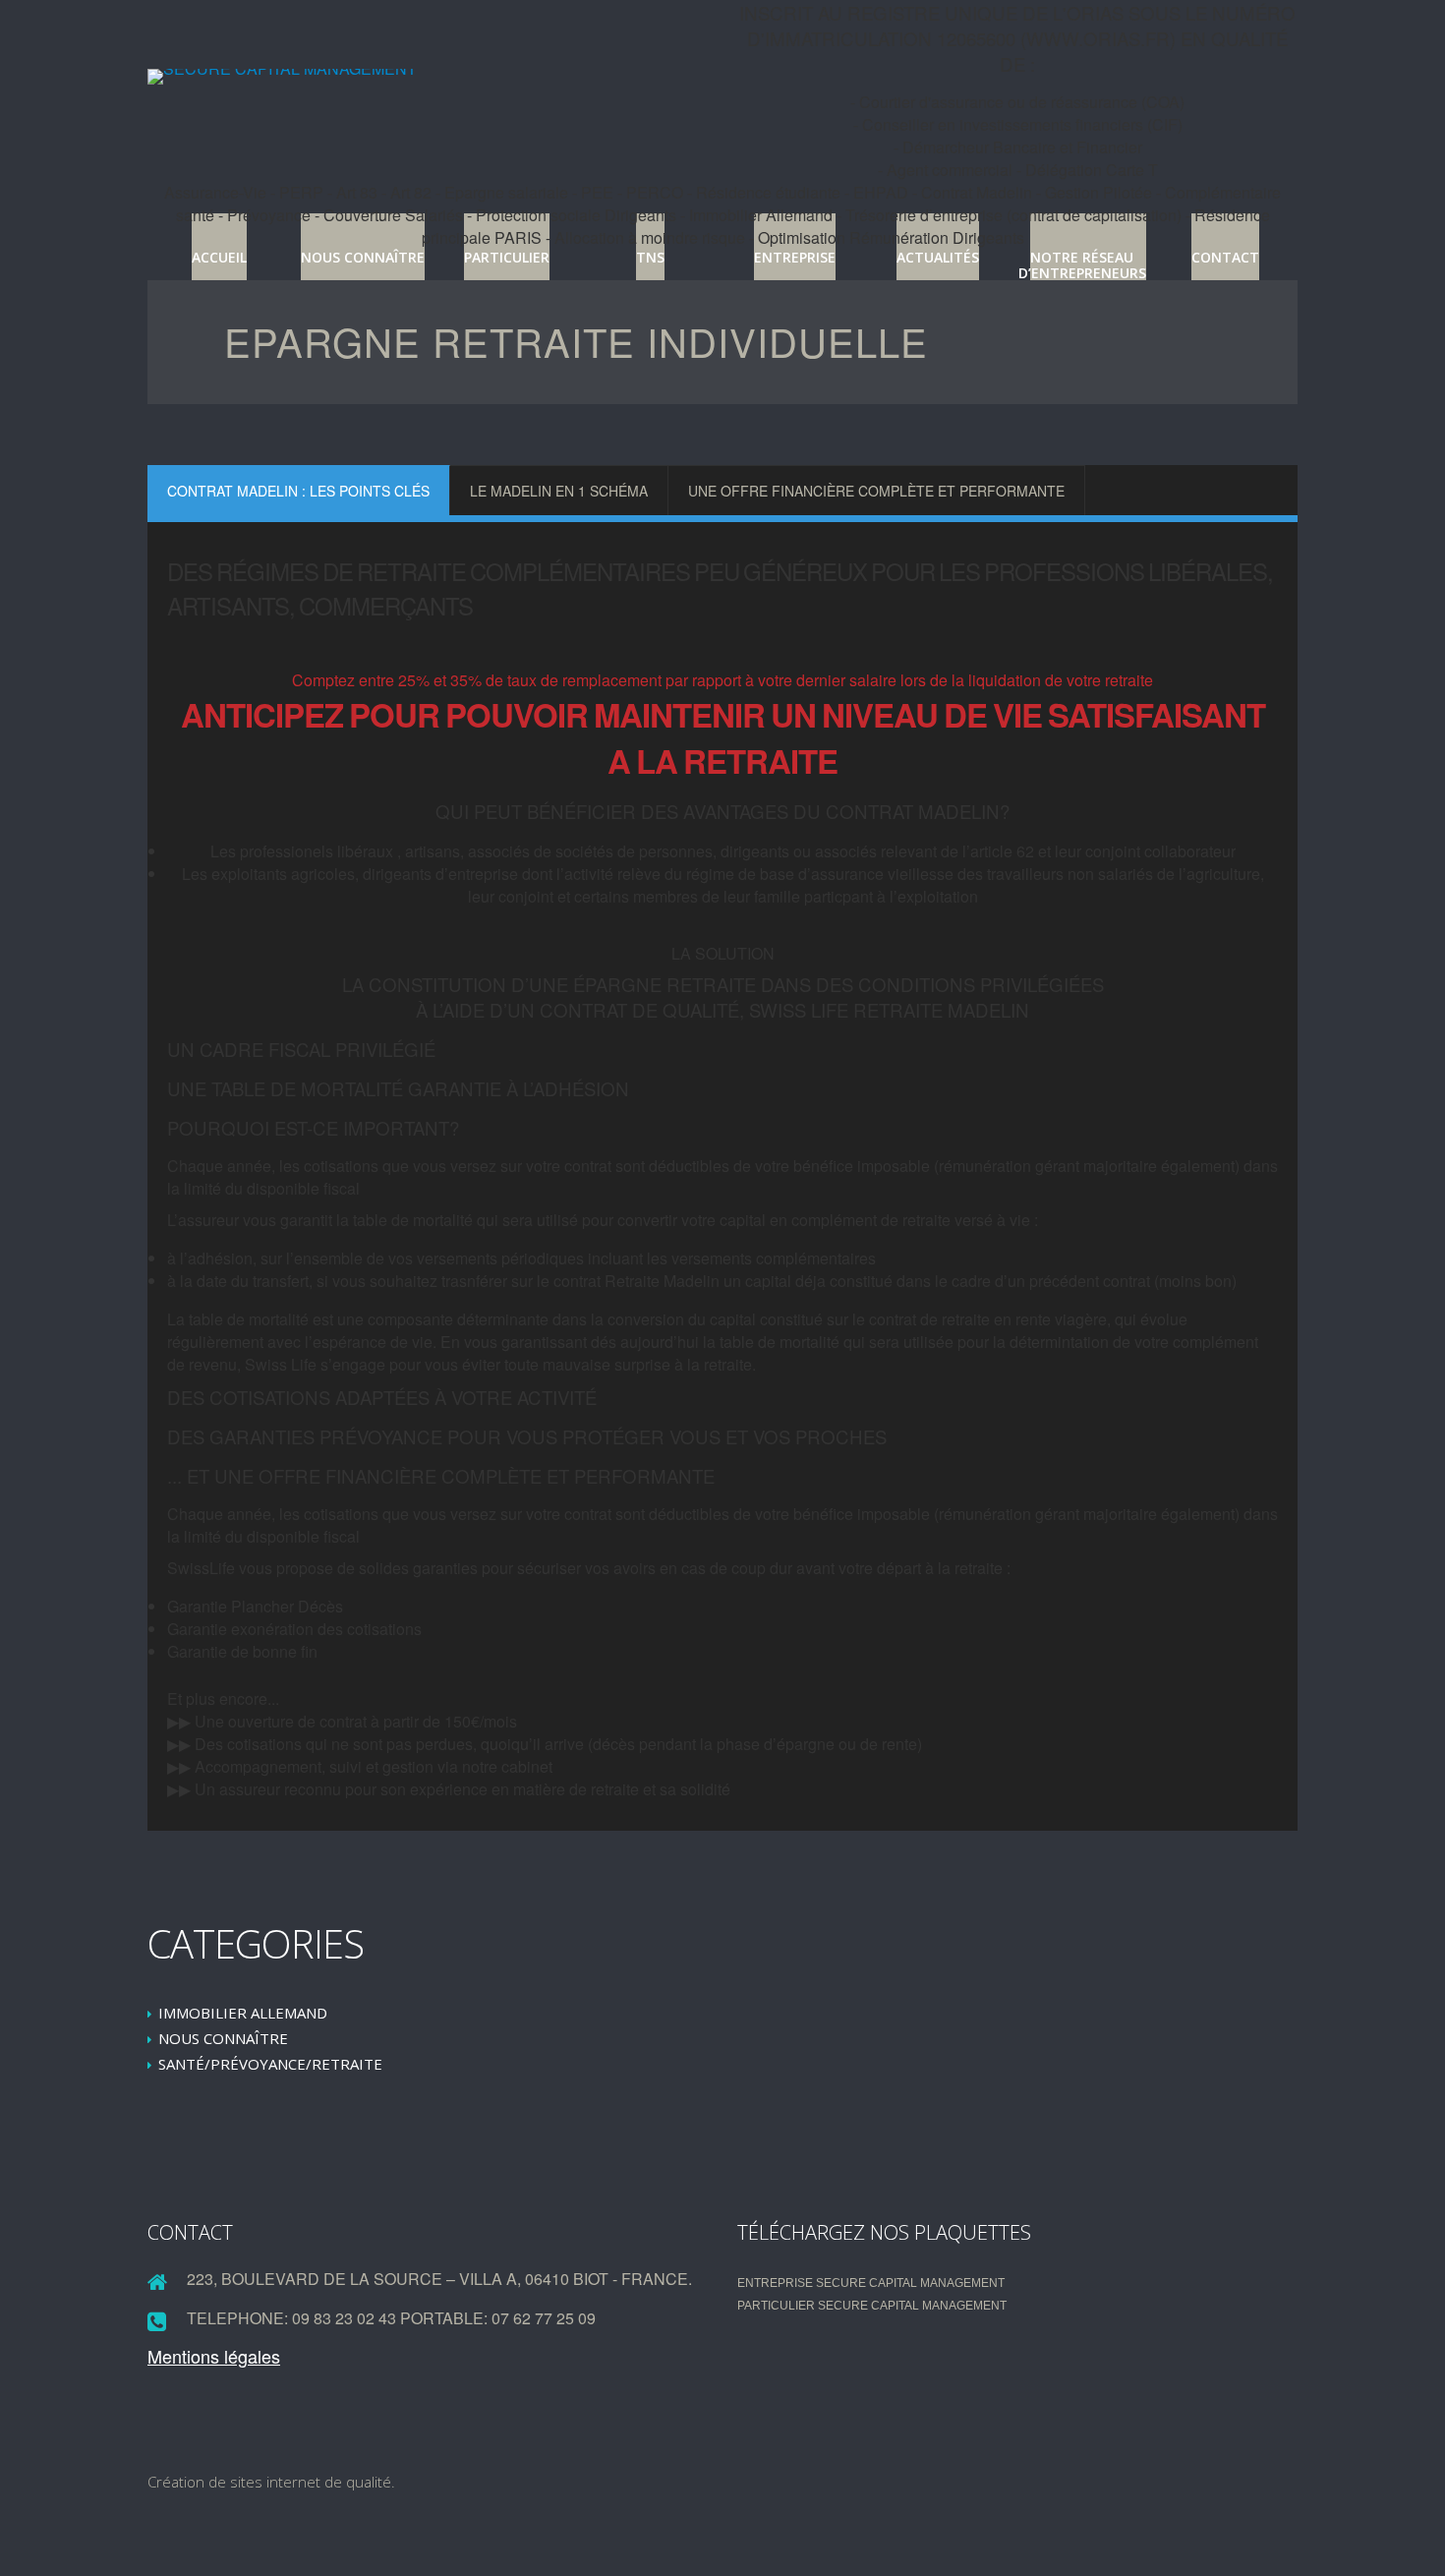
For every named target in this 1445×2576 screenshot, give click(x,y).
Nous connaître (363, 257)
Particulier (507, 257)
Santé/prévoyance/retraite (270, 2064)
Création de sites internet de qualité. (271, 2482)
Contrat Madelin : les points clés (298, 491)
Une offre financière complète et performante (876, 491)
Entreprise (795, 257)
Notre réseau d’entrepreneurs (1082, 265)
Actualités (938, 257)
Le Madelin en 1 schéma (559, 491)
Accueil (219, 257)
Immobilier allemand (243, 2013)
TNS (650, 257)
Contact (1225, 257)
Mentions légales (214, 2356)
